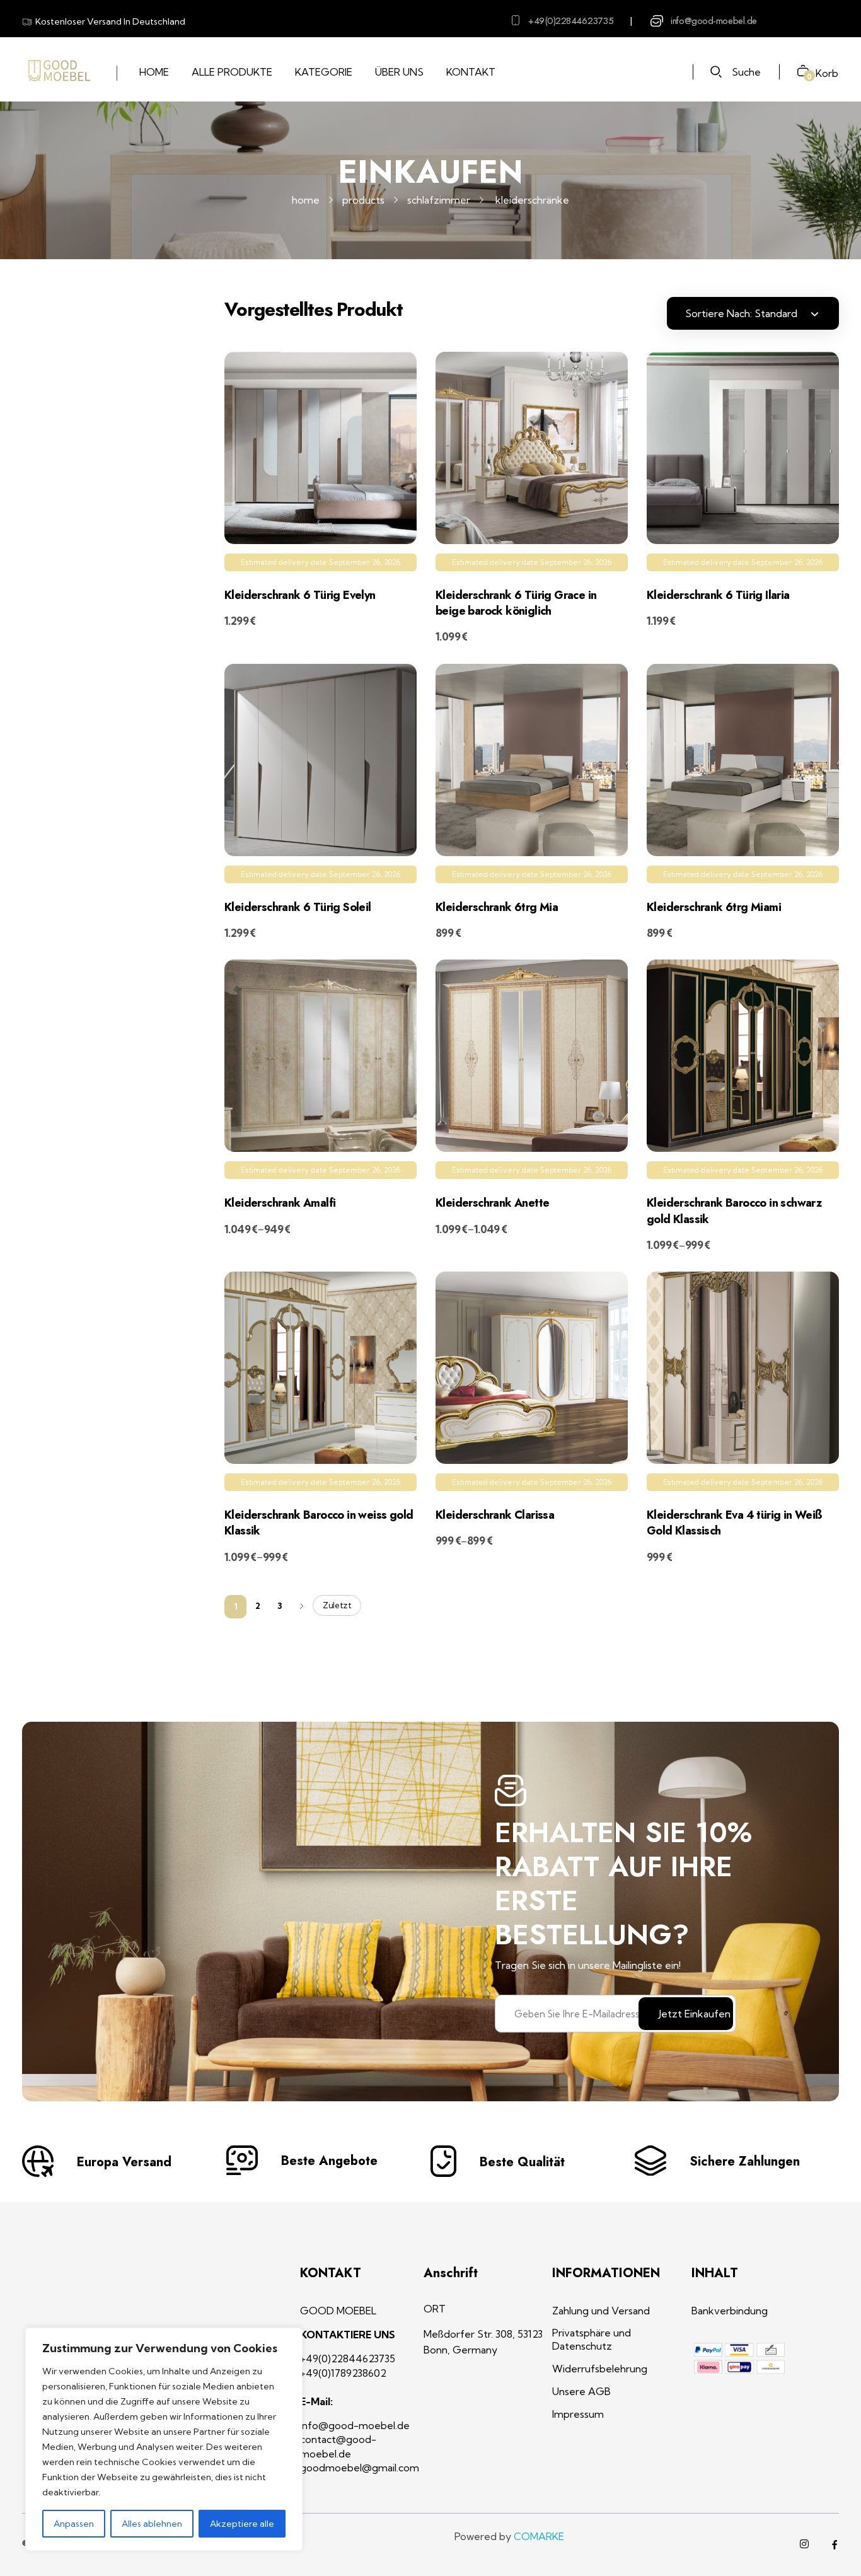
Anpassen (74, 2524)
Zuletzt (337, 1605)
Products (363, 200)
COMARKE (539, 2536)
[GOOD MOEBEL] (58, 71)
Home (306, 200)
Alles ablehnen (152, 2524)
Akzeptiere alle (242, 2524)
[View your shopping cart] (798, 72)
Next (302, 1606)
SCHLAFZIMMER (439, 200)
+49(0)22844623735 (571, 21)
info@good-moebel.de (714, 21)
